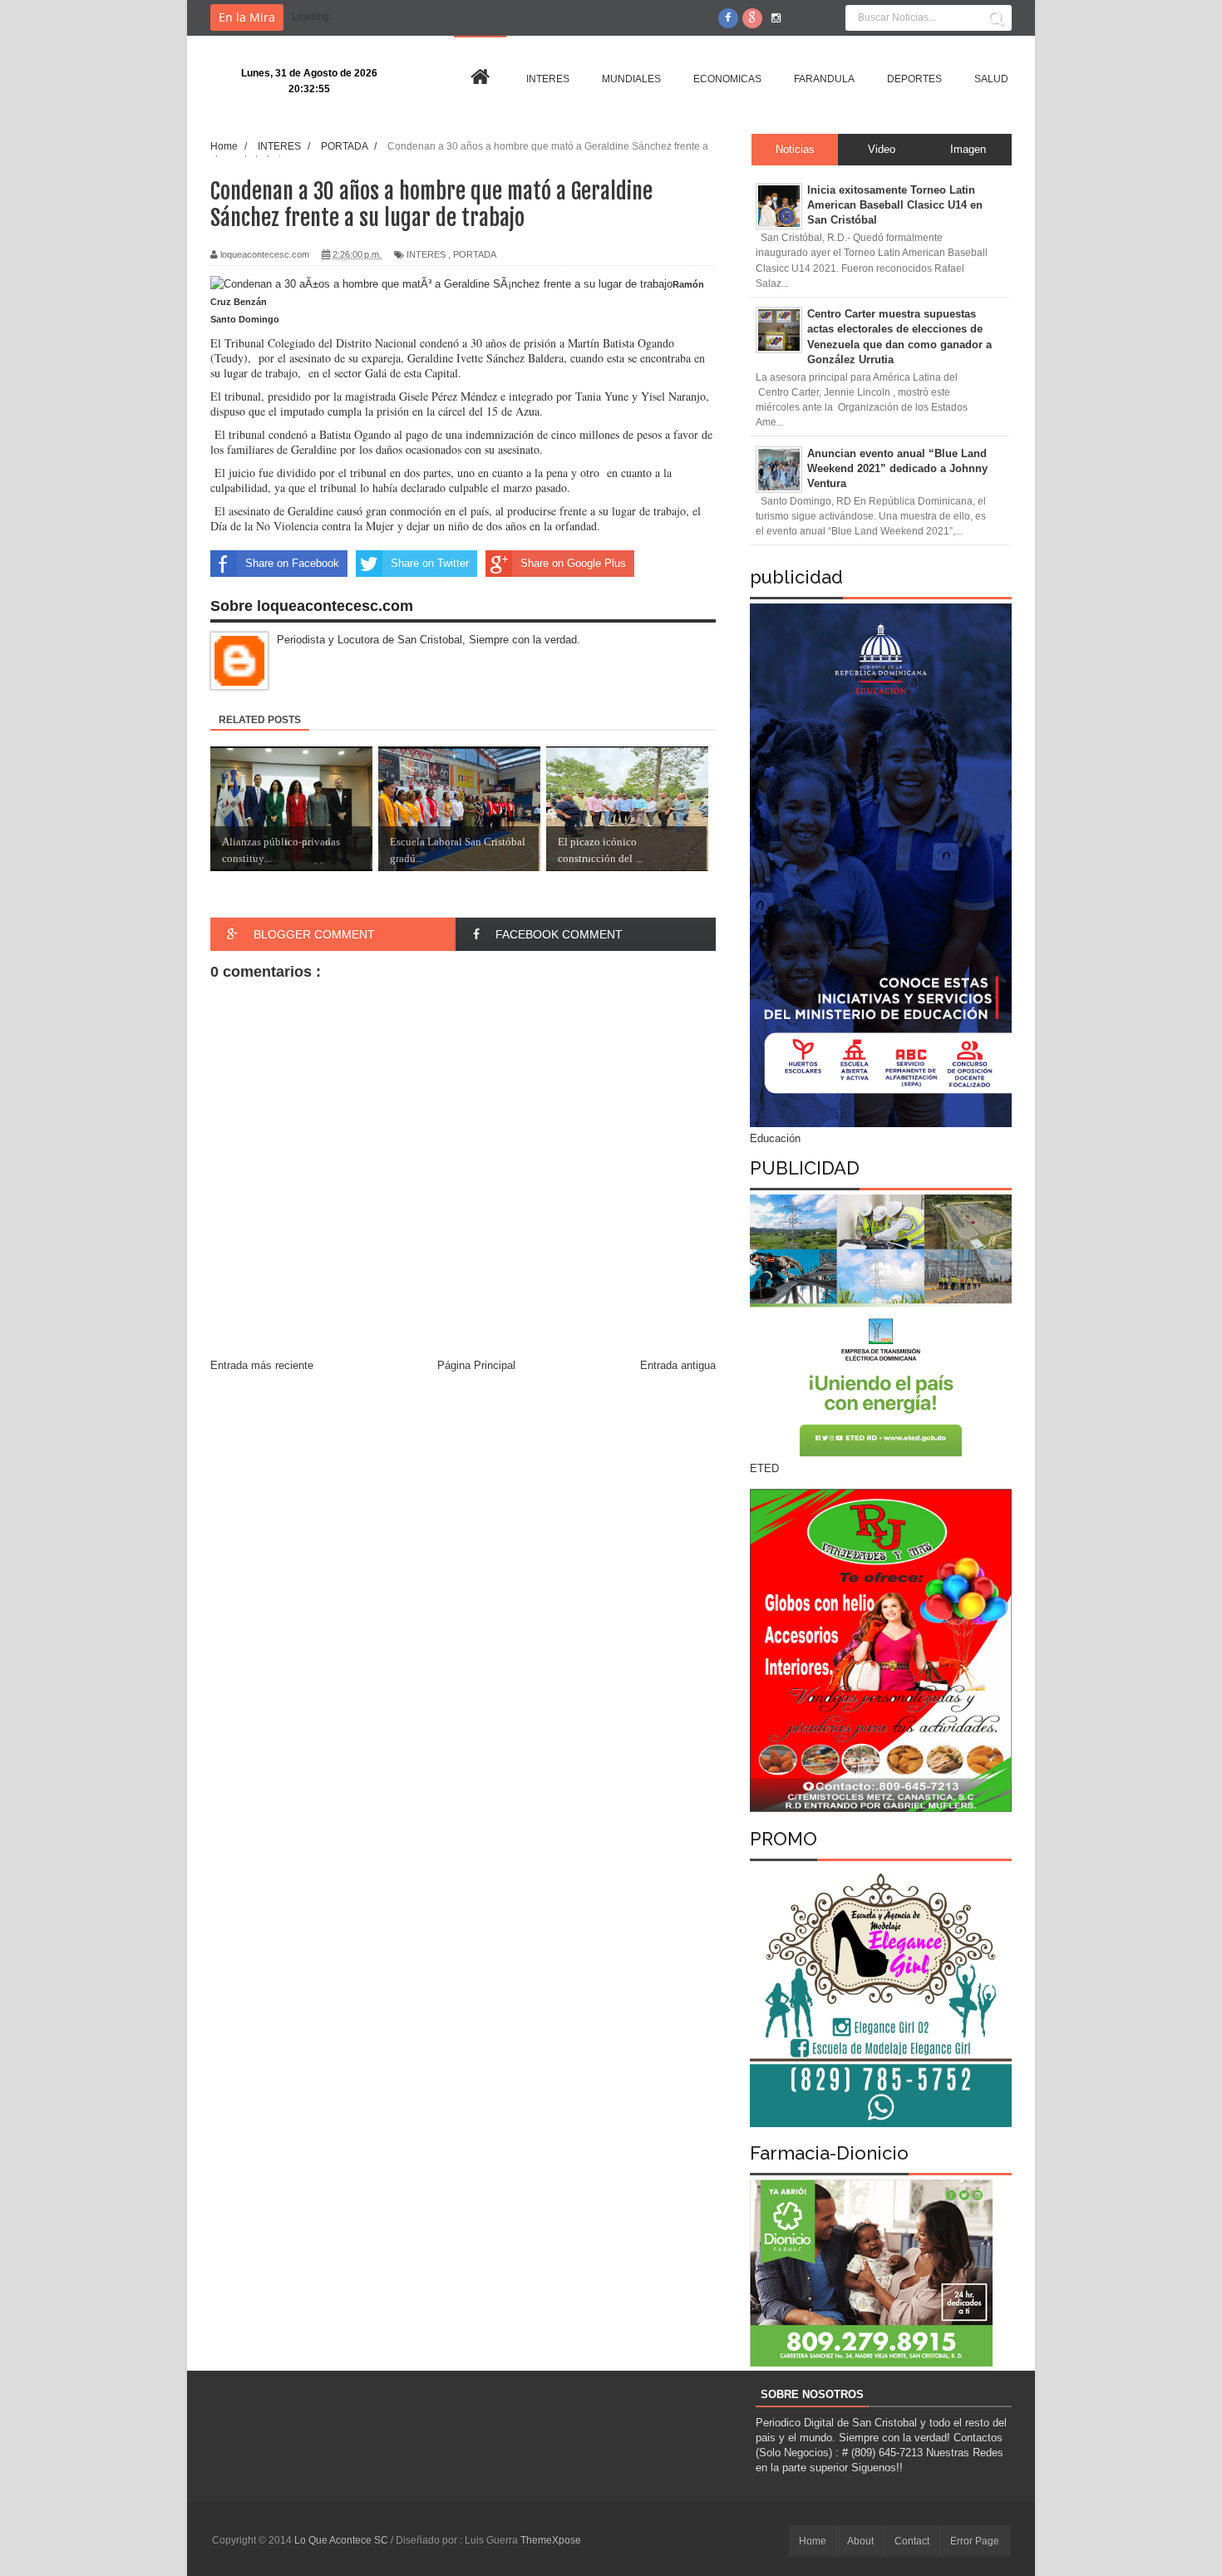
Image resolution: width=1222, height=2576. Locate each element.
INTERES (426, 254)
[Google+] (752, 18)
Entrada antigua (678, 1365)
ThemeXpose (551, 2540)
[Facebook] (728, 18)
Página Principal (476, 1365)
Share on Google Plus (573, 563)
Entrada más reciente (262, 1365)
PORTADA (475, 254)
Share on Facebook (292, 563)
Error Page (975, 2541)
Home (813, 2541)
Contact (912, 2541)
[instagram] (776, 18)
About (860, 2541)
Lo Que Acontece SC (342, 2540)
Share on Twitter (430, 563)
